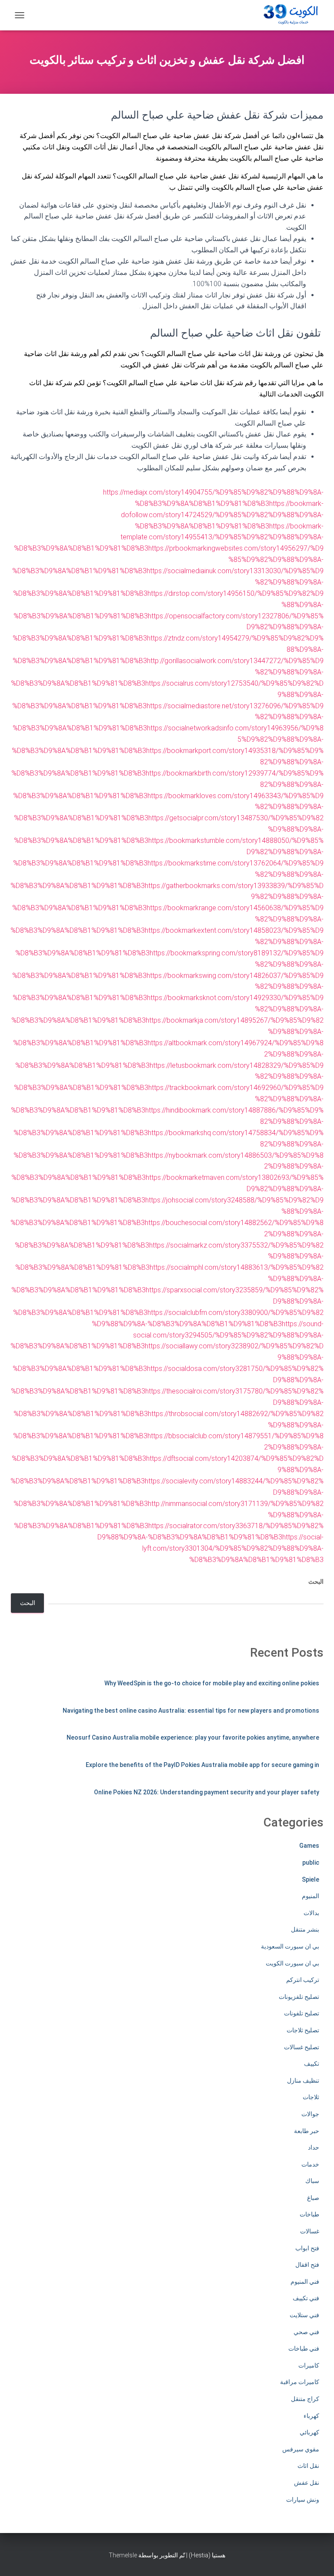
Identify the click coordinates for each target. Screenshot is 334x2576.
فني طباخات (304, 2348)
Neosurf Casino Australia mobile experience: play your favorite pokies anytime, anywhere (193, 1737)
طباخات (309, 2214)
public (311, 1863)
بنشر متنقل (305, 1929)
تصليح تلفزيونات (299, 1997)
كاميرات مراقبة (300, 2382)
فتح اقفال (307, 2265)
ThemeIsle (123, 2555)
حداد (314, 2147)
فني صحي (306, 2332)
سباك (312, 2181)
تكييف (312, 2064)
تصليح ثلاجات (303, 2030)
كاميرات (309, 2365)
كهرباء (311, 2416)
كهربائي (309, 2432)
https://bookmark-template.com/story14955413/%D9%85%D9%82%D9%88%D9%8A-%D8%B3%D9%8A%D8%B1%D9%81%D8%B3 (169, 537)
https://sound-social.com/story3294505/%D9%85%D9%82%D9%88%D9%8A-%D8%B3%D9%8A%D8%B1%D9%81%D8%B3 (167, 1335)
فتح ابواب (307, 2248)
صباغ (313, 2198)
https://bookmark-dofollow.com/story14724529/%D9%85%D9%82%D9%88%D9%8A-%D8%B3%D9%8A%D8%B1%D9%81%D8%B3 (222, 515)
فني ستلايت (304, 2315)
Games (309, 1846)
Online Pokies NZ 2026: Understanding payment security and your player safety (207, 1792)
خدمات (310, 2164)
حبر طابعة (307, 2131)
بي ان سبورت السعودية (290, 1946)
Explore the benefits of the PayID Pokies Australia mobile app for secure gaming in (202, 1765)
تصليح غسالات (302, 2047)
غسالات (310, 2231)
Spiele (311, 1879)
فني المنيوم (305, 2282)
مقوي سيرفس (301, 2449)
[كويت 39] (289, 15)
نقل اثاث (308, 2466)
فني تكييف (306, 2298)
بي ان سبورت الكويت (292, 1963)
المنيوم (311, 1896)
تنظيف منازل (303, 2081)
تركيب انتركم (303, 1980)
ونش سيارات (303, 2500)
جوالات (310, 2114)
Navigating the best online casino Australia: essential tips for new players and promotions (191, 1711)
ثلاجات (311, 2097)
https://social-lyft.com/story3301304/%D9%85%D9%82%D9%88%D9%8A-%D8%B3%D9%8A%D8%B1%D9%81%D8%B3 (233, 1548)
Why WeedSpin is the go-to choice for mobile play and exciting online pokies (212, 1683)
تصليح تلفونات (302, 2013)
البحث (316, 1582)
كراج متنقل (305, 2399)
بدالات (311, 1913)
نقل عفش (307, 2483)
